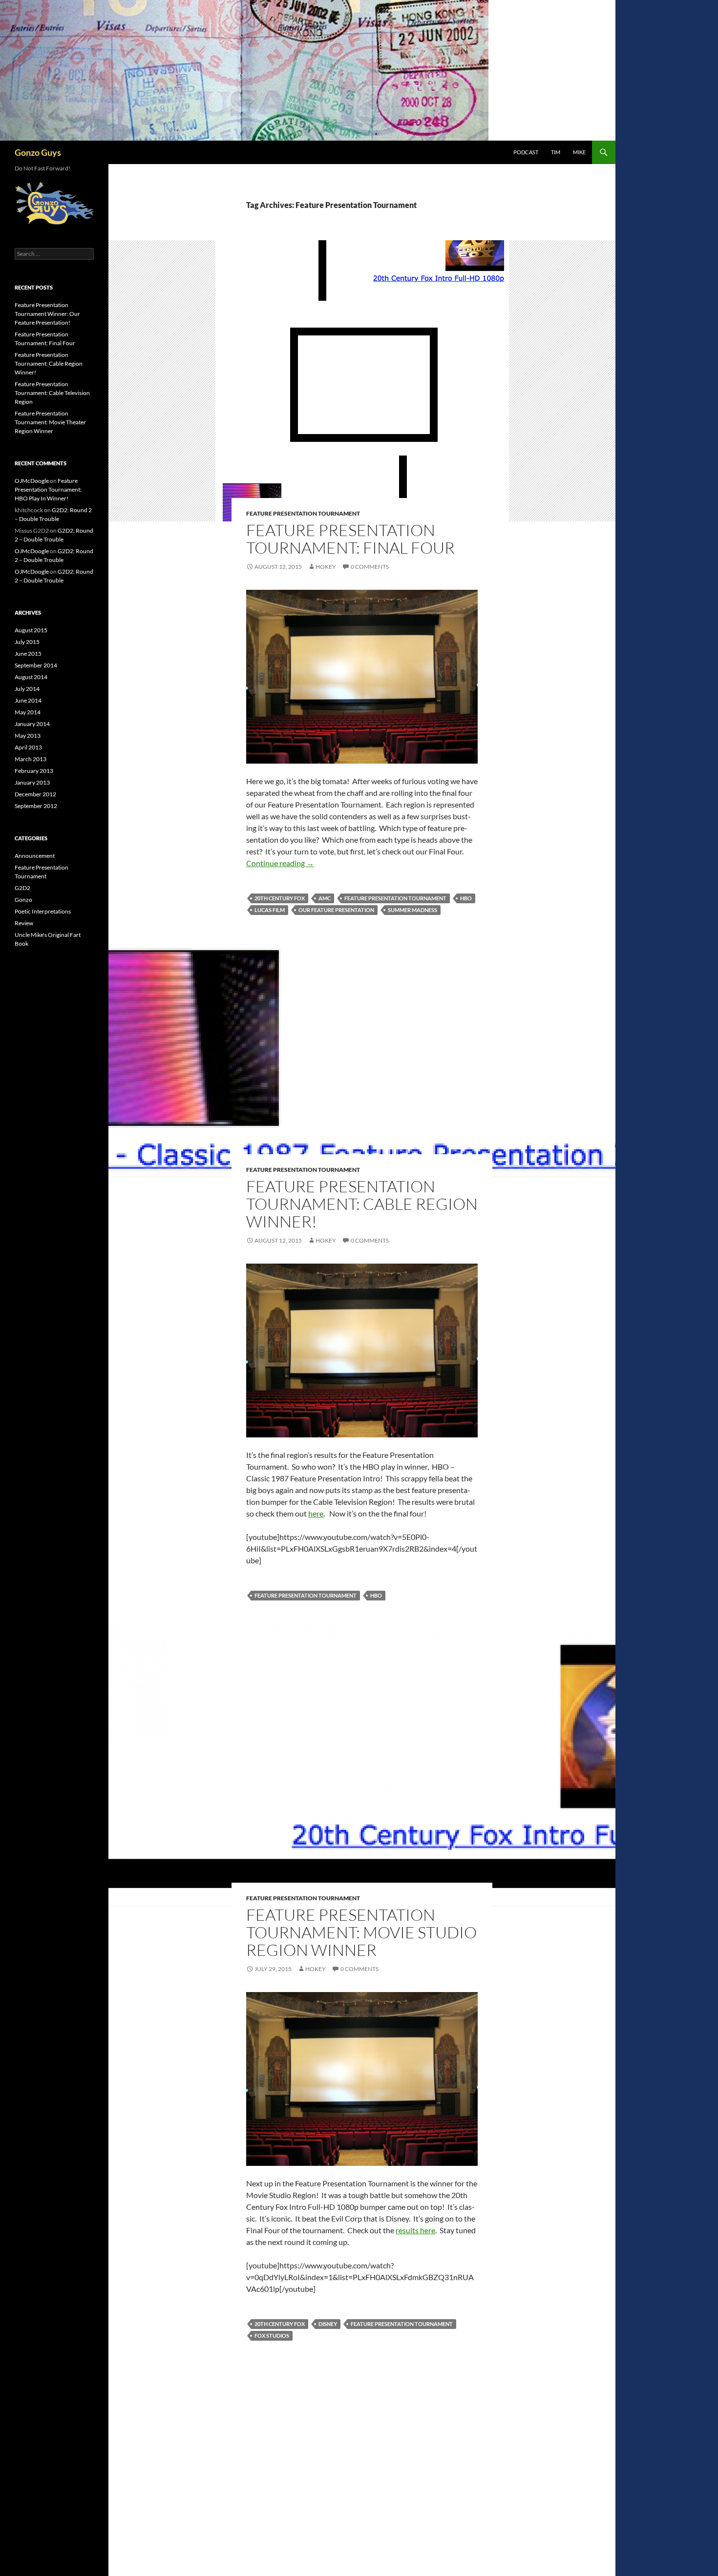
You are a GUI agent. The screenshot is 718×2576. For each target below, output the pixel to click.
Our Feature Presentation (336, 910)
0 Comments (370, 567)
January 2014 (32, 724)
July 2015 (27, 642)
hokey (326, 567)
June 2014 (28, 700)
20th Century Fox (280, 898)
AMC (325, 898)
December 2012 (35, 794)
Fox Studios (272, 2336)
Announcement (35, 856)
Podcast (526, 152)
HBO (466, 898)
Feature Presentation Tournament (303, 513)
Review (24, 923)
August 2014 (31, 677)
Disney (328, 2324)
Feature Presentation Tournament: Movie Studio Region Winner (361, 1932)
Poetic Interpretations (43, 911)
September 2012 (36, 806)
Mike (579, 152)
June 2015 (28, 654)
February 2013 (34, 771)
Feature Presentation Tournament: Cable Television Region (52, 393)
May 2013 (28, 736)
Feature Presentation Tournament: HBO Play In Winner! (48, 489)
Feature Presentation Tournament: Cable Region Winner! (362, 1204)
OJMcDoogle (32, 481)
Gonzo (23, 900)
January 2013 (32, 782)
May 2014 (28, 712)
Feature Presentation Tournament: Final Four (350, 539)
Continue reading (280, 863)
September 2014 (36, 665)
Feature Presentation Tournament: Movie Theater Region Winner (50, 422)
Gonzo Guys (38, 152)
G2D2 (22, 888)
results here (415, 2230)
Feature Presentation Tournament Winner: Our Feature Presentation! (47, 314)
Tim (556, 152)
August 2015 (31, 630)
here (316, 1513)
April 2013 (28, 747)
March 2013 (31, 759)
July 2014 (27, 689)
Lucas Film (270, 910)
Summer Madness (412, 910)
